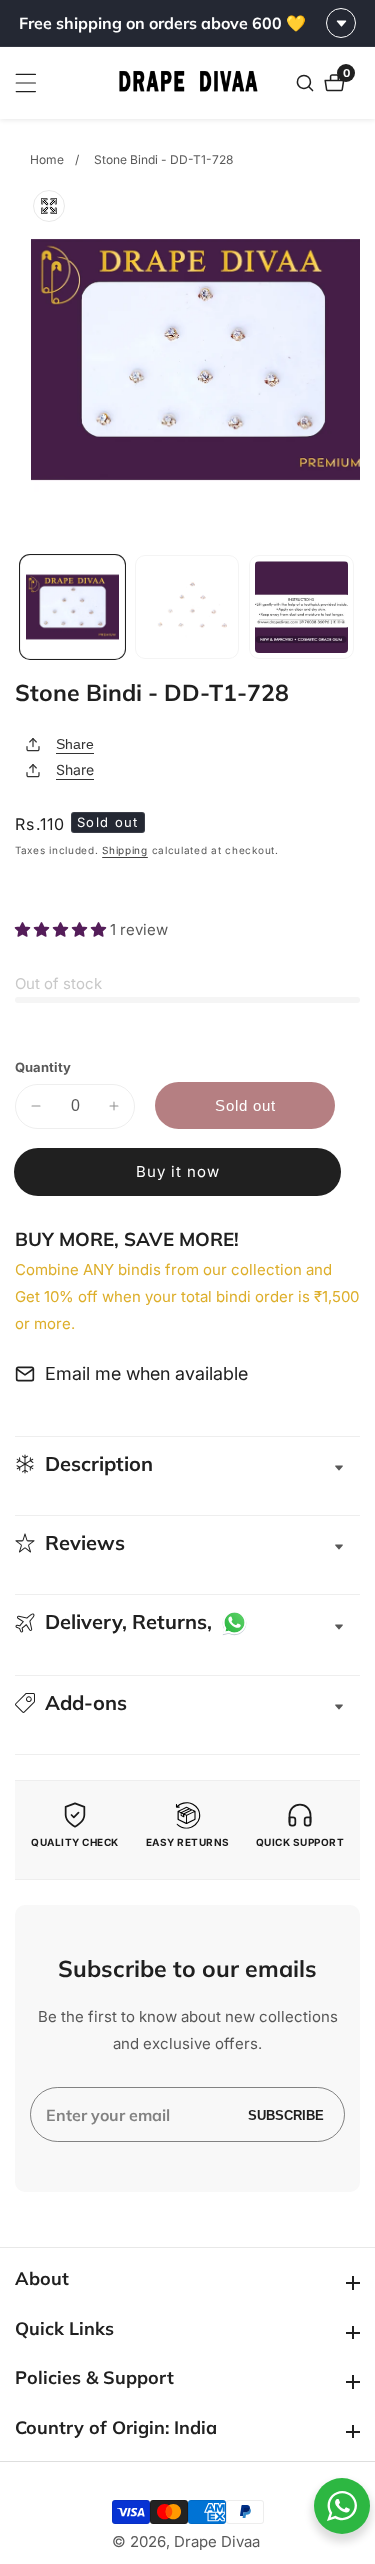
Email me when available (146, 1373)
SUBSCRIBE (286, 2114)
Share (75, 744)
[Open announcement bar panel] (341, 23)
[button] (62, 929)
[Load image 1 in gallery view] (72, 607)
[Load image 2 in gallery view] (187, 607)
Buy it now (178, 1171)
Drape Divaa (217, 2541)
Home (47, 159)
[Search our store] (307, 83)
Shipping (125, 850)
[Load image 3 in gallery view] (301, 607)
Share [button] (75, 769)
